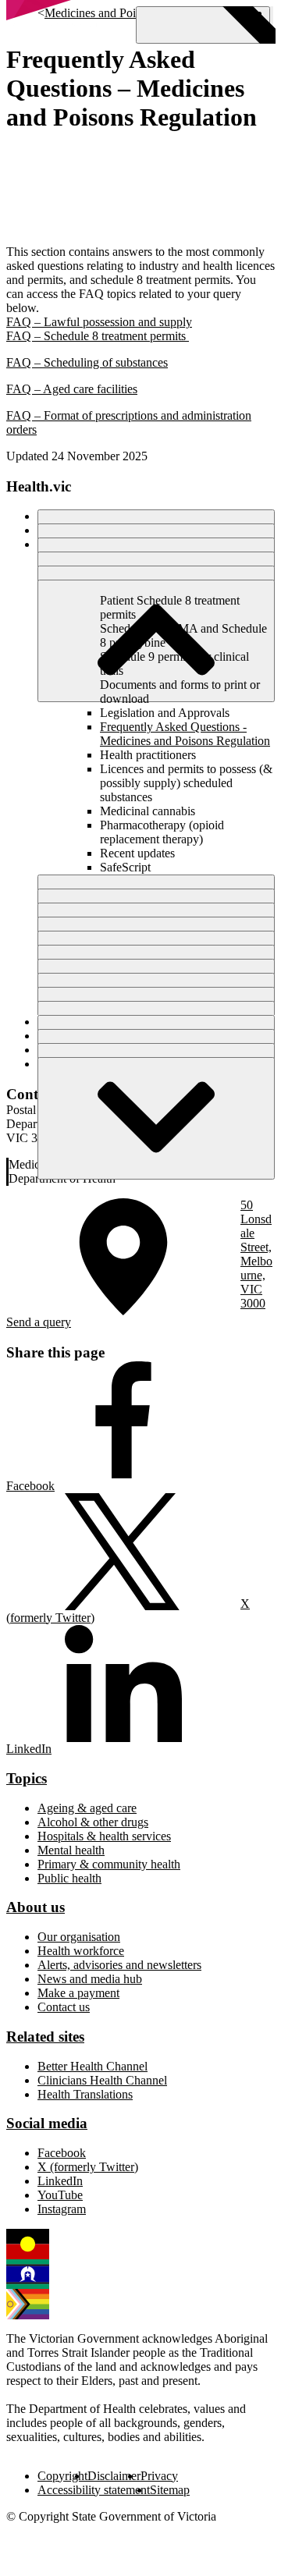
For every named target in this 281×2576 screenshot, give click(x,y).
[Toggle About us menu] (156, 1118)
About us (36, 1907)
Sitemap (170, 2490)
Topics (27, 1778)
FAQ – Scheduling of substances (87, 362)
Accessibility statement (94, 2490)
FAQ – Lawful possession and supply (99, 322)
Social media (47, 2123)
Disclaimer (114, 2476)
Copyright (62, 2476)
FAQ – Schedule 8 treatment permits (98, 336)
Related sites (45, 2037)
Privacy (159, 2476)
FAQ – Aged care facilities (72, 389)
